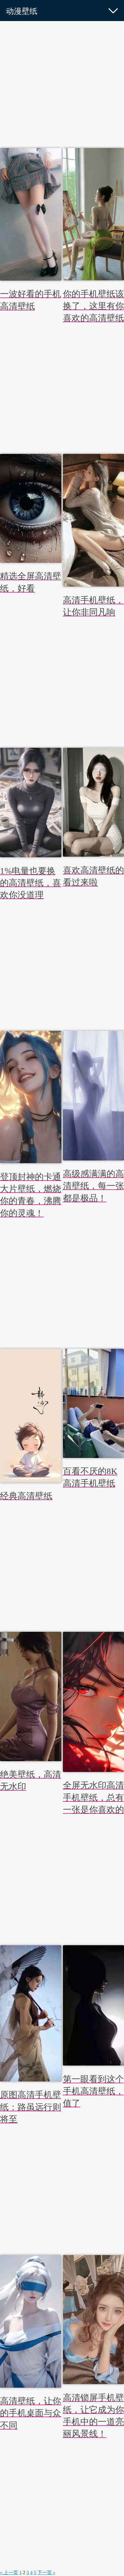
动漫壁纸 (22, 11)
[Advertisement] (62, 86)
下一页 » (46, 2573)
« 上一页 (9, 2573)
